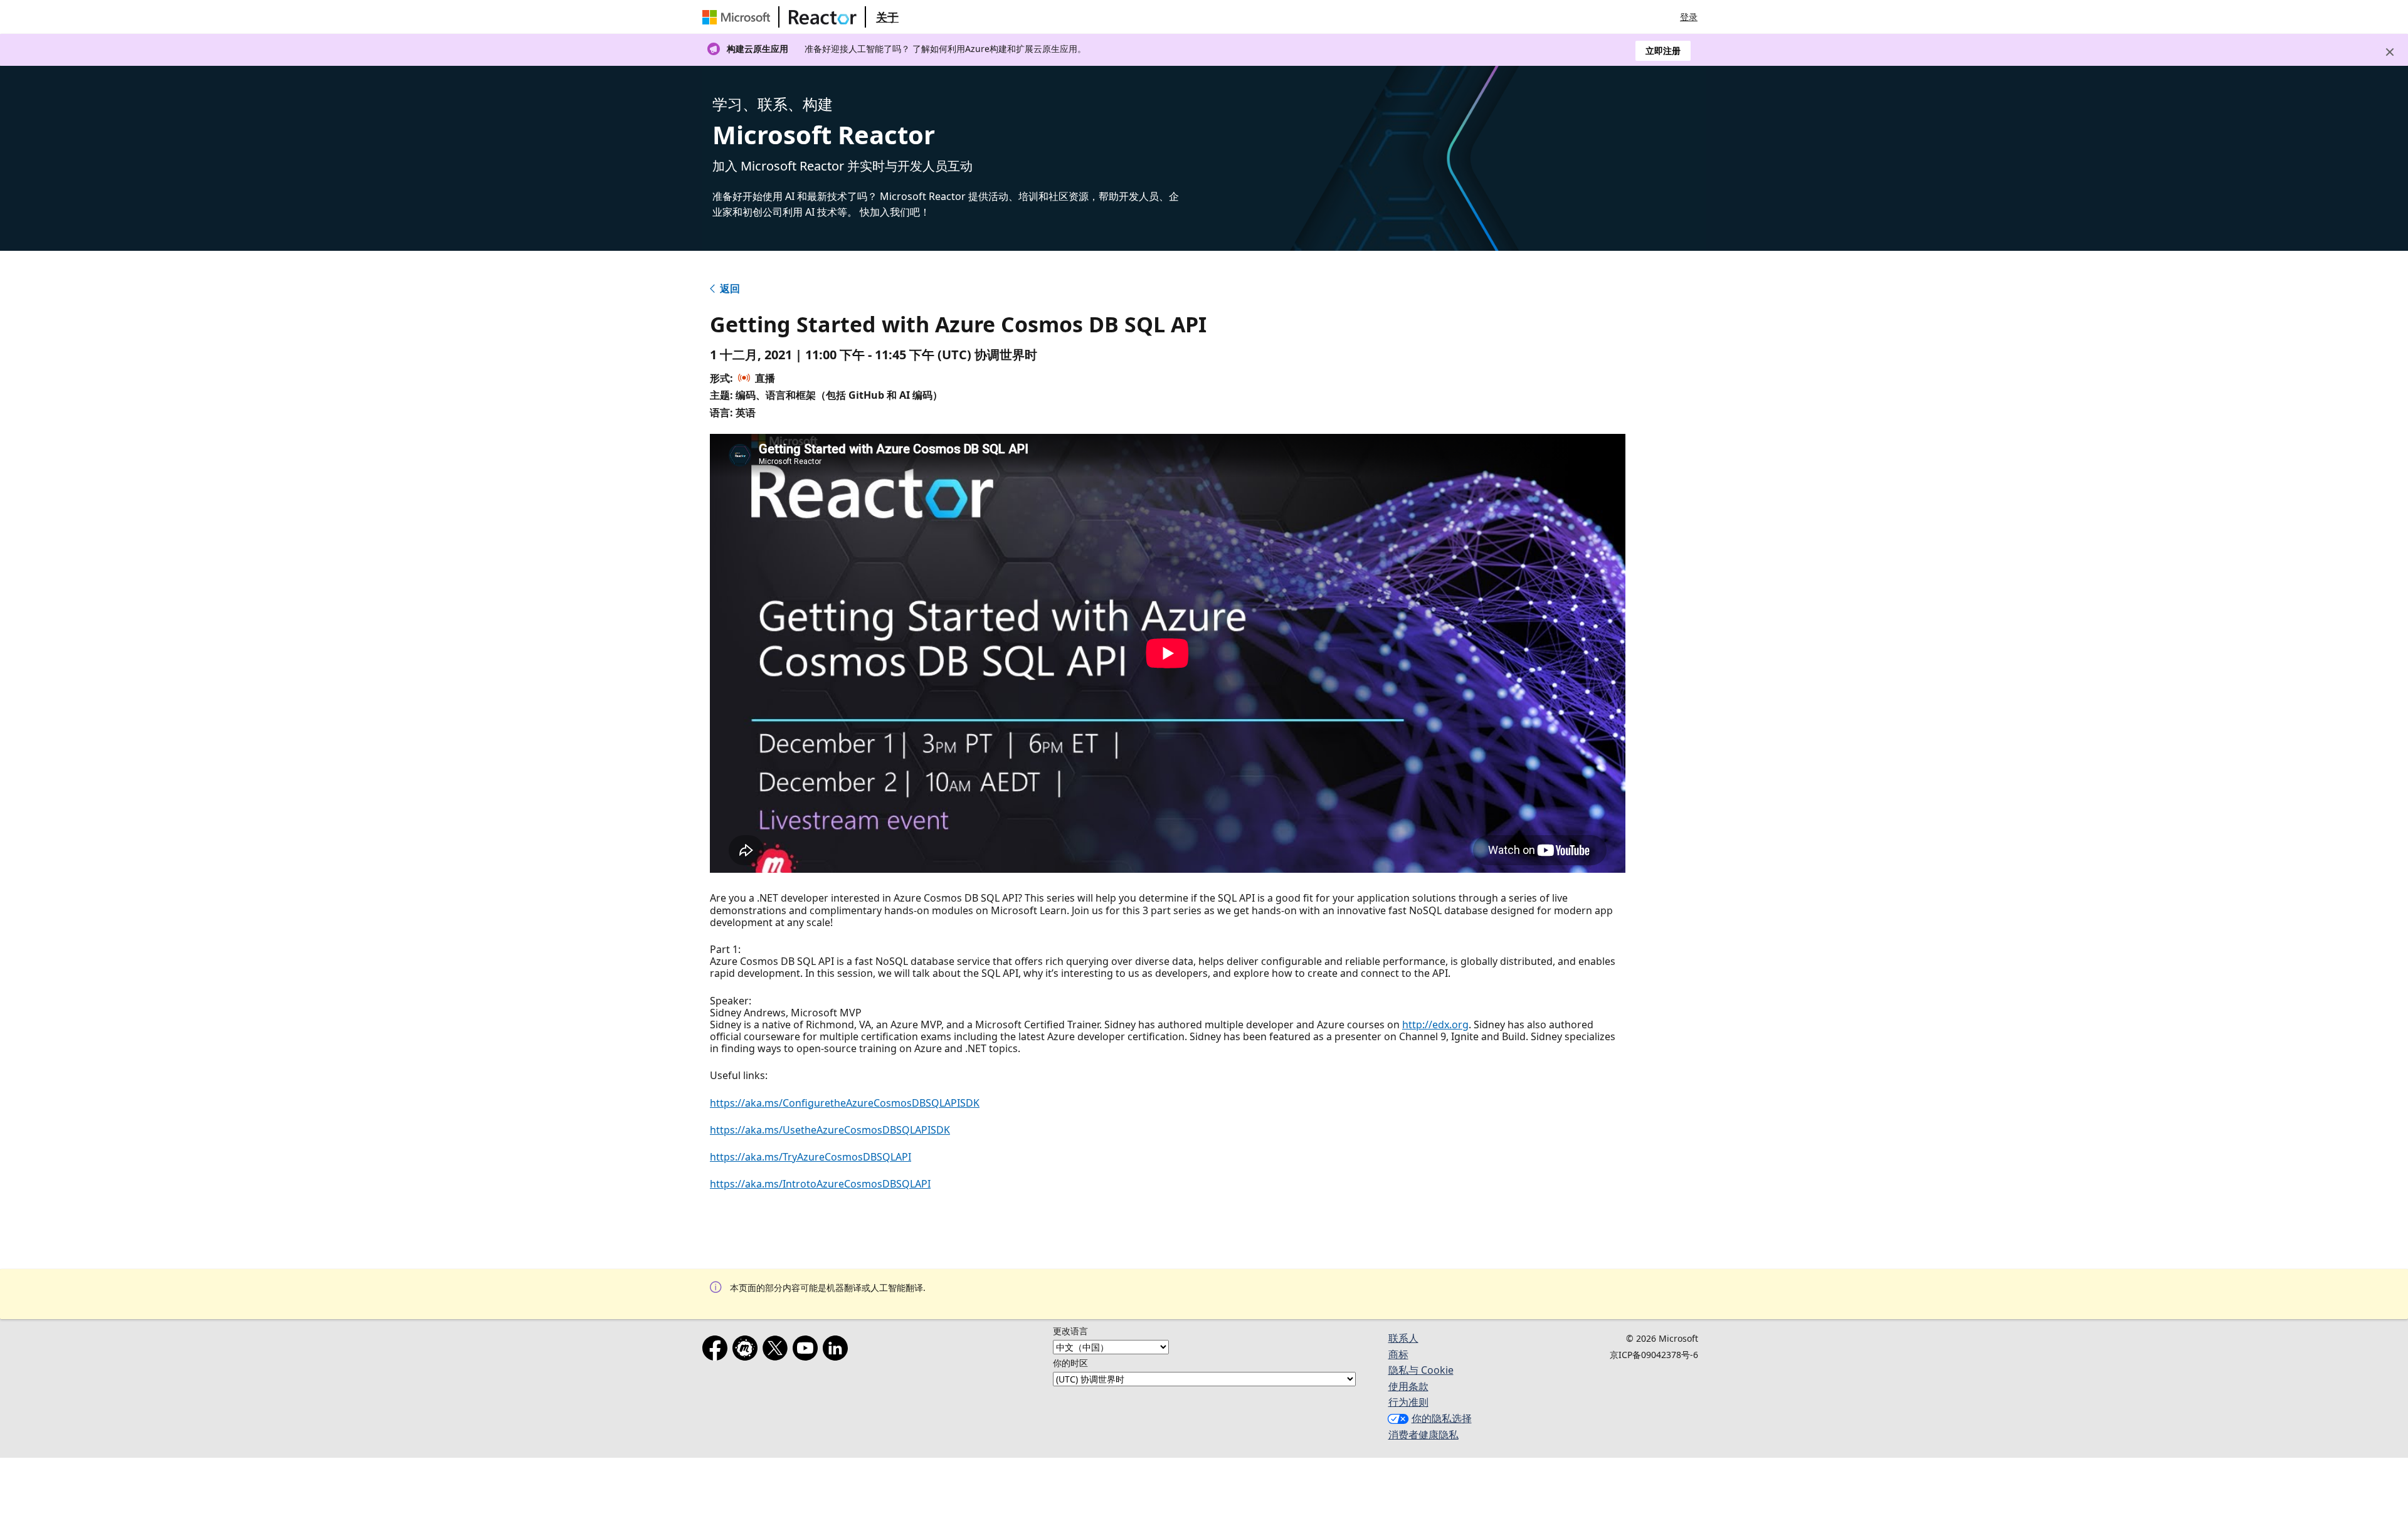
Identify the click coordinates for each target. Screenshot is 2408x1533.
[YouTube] (808, 1351)
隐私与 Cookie (1421, 1370)
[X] (778, 1351)
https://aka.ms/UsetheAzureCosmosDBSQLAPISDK (830, 1130)
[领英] (838, 1351)
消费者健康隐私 (1423, 1435)
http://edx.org (1435, 1025)
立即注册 (1663, 50)
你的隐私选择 (1442, 1418)
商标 (1398, 1354)
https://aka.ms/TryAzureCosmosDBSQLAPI (811, 1157)
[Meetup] (747, 1351)
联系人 (1403, 1338)
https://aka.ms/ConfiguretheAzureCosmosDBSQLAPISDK (845, 1103)
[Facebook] (717, 1351)
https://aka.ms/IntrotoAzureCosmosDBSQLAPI (820, 1184)
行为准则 (1408, 1402)
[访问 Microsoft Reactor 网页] (823, 17)
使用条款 (1408, 1386)
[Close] (2390, 52)
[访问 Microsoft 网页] (739, 17)
